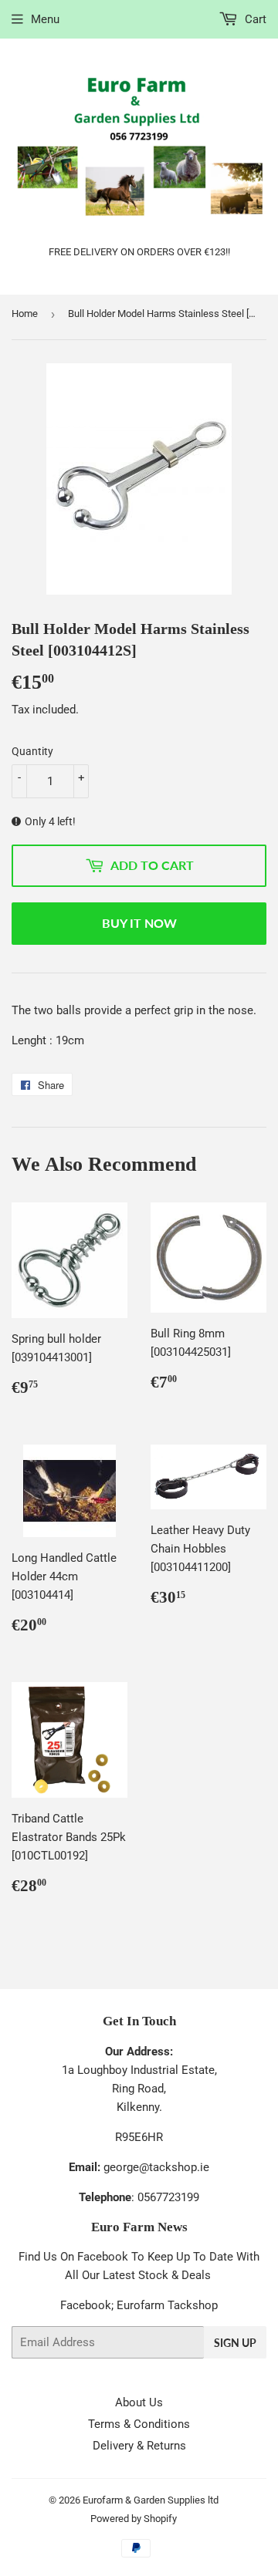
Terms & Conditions (139, 2424)
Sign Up (235, 2343)
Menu (45, 19)
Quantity (32, 751)
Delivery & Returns (139, 2446)
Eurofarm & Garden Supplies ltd (151, 2500)
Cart (254, 19)
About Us (139, 2402)
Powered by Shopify (134, 2519)
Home (25, 314)
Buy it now (139, 923)
